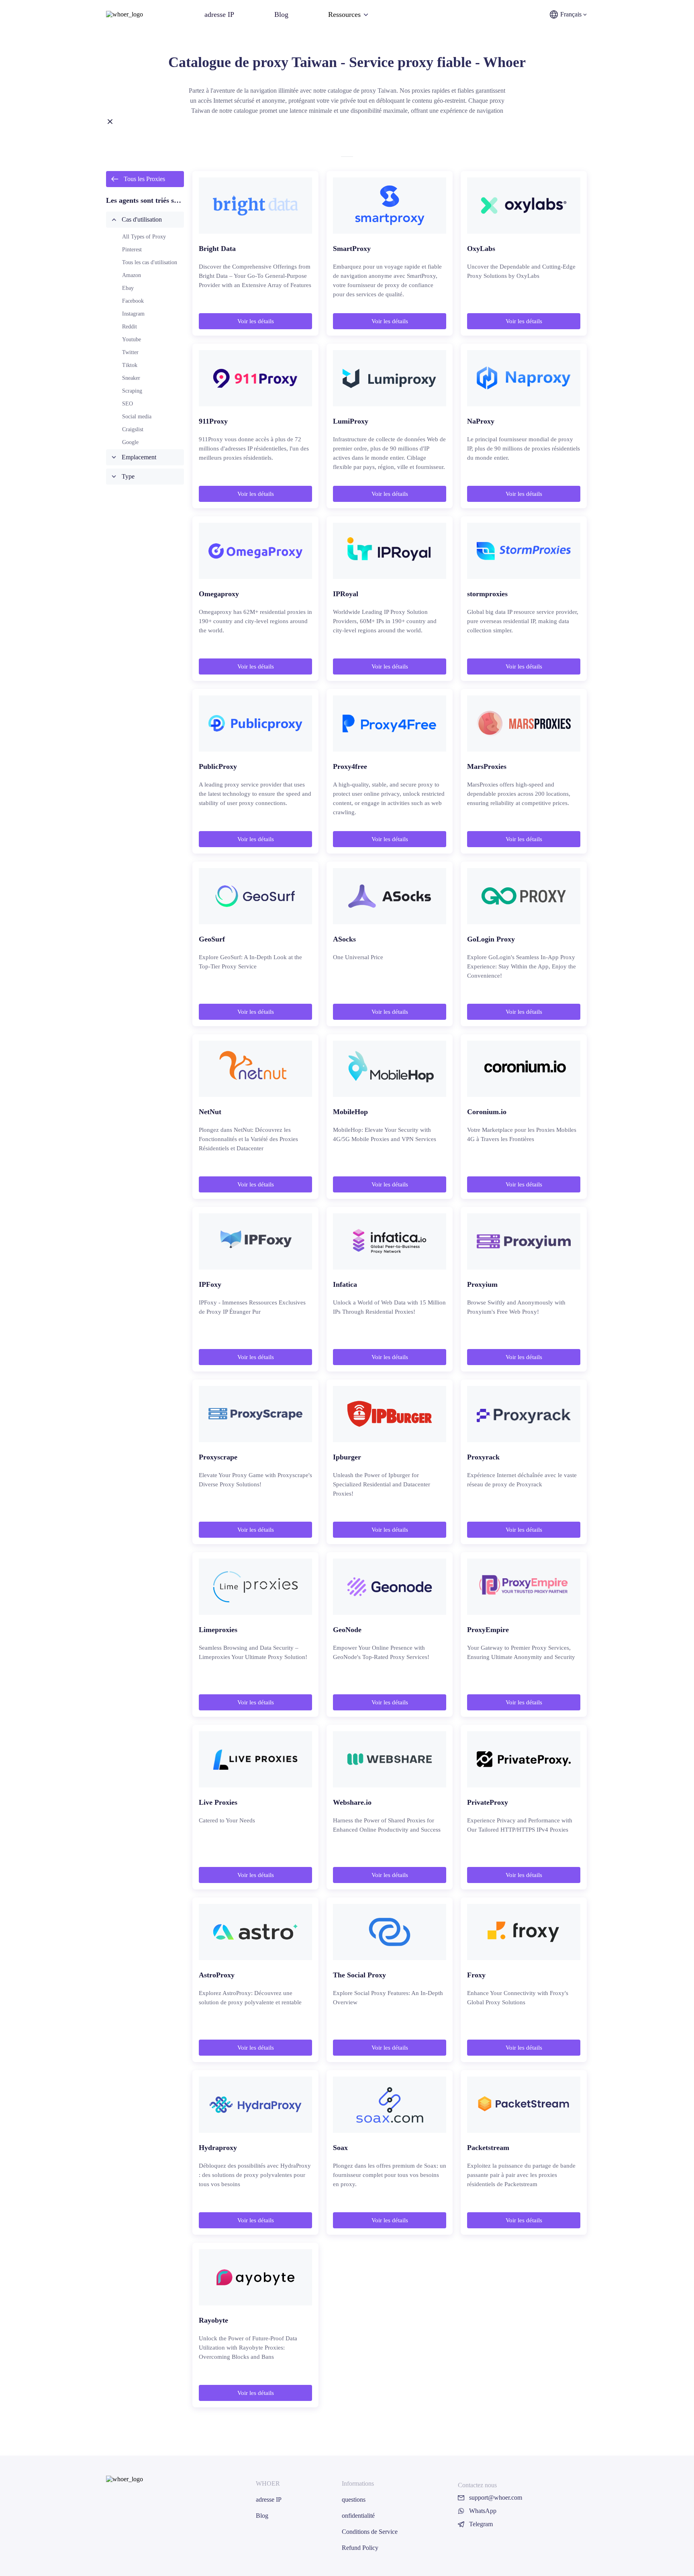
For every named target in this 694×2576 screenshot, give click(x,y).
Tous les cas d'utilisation (150, 262)
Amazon (132, 275)
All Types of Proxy (144, 237)
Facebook (133, 301)
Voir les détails (256, 321)
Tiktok (130, 365)
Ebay (128, 288)
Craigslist (133, 429)
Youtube (132, 339)
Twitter (130, 352)
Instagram (133, 314)
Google (130, 442)
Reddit (130, 327)
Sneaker (131, 378)
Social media (137, 417)
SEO (128, 404)
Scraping (132, 391)
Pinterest (132, 250)
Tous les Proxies (144, 179)
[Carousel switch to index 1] (347, 157)
